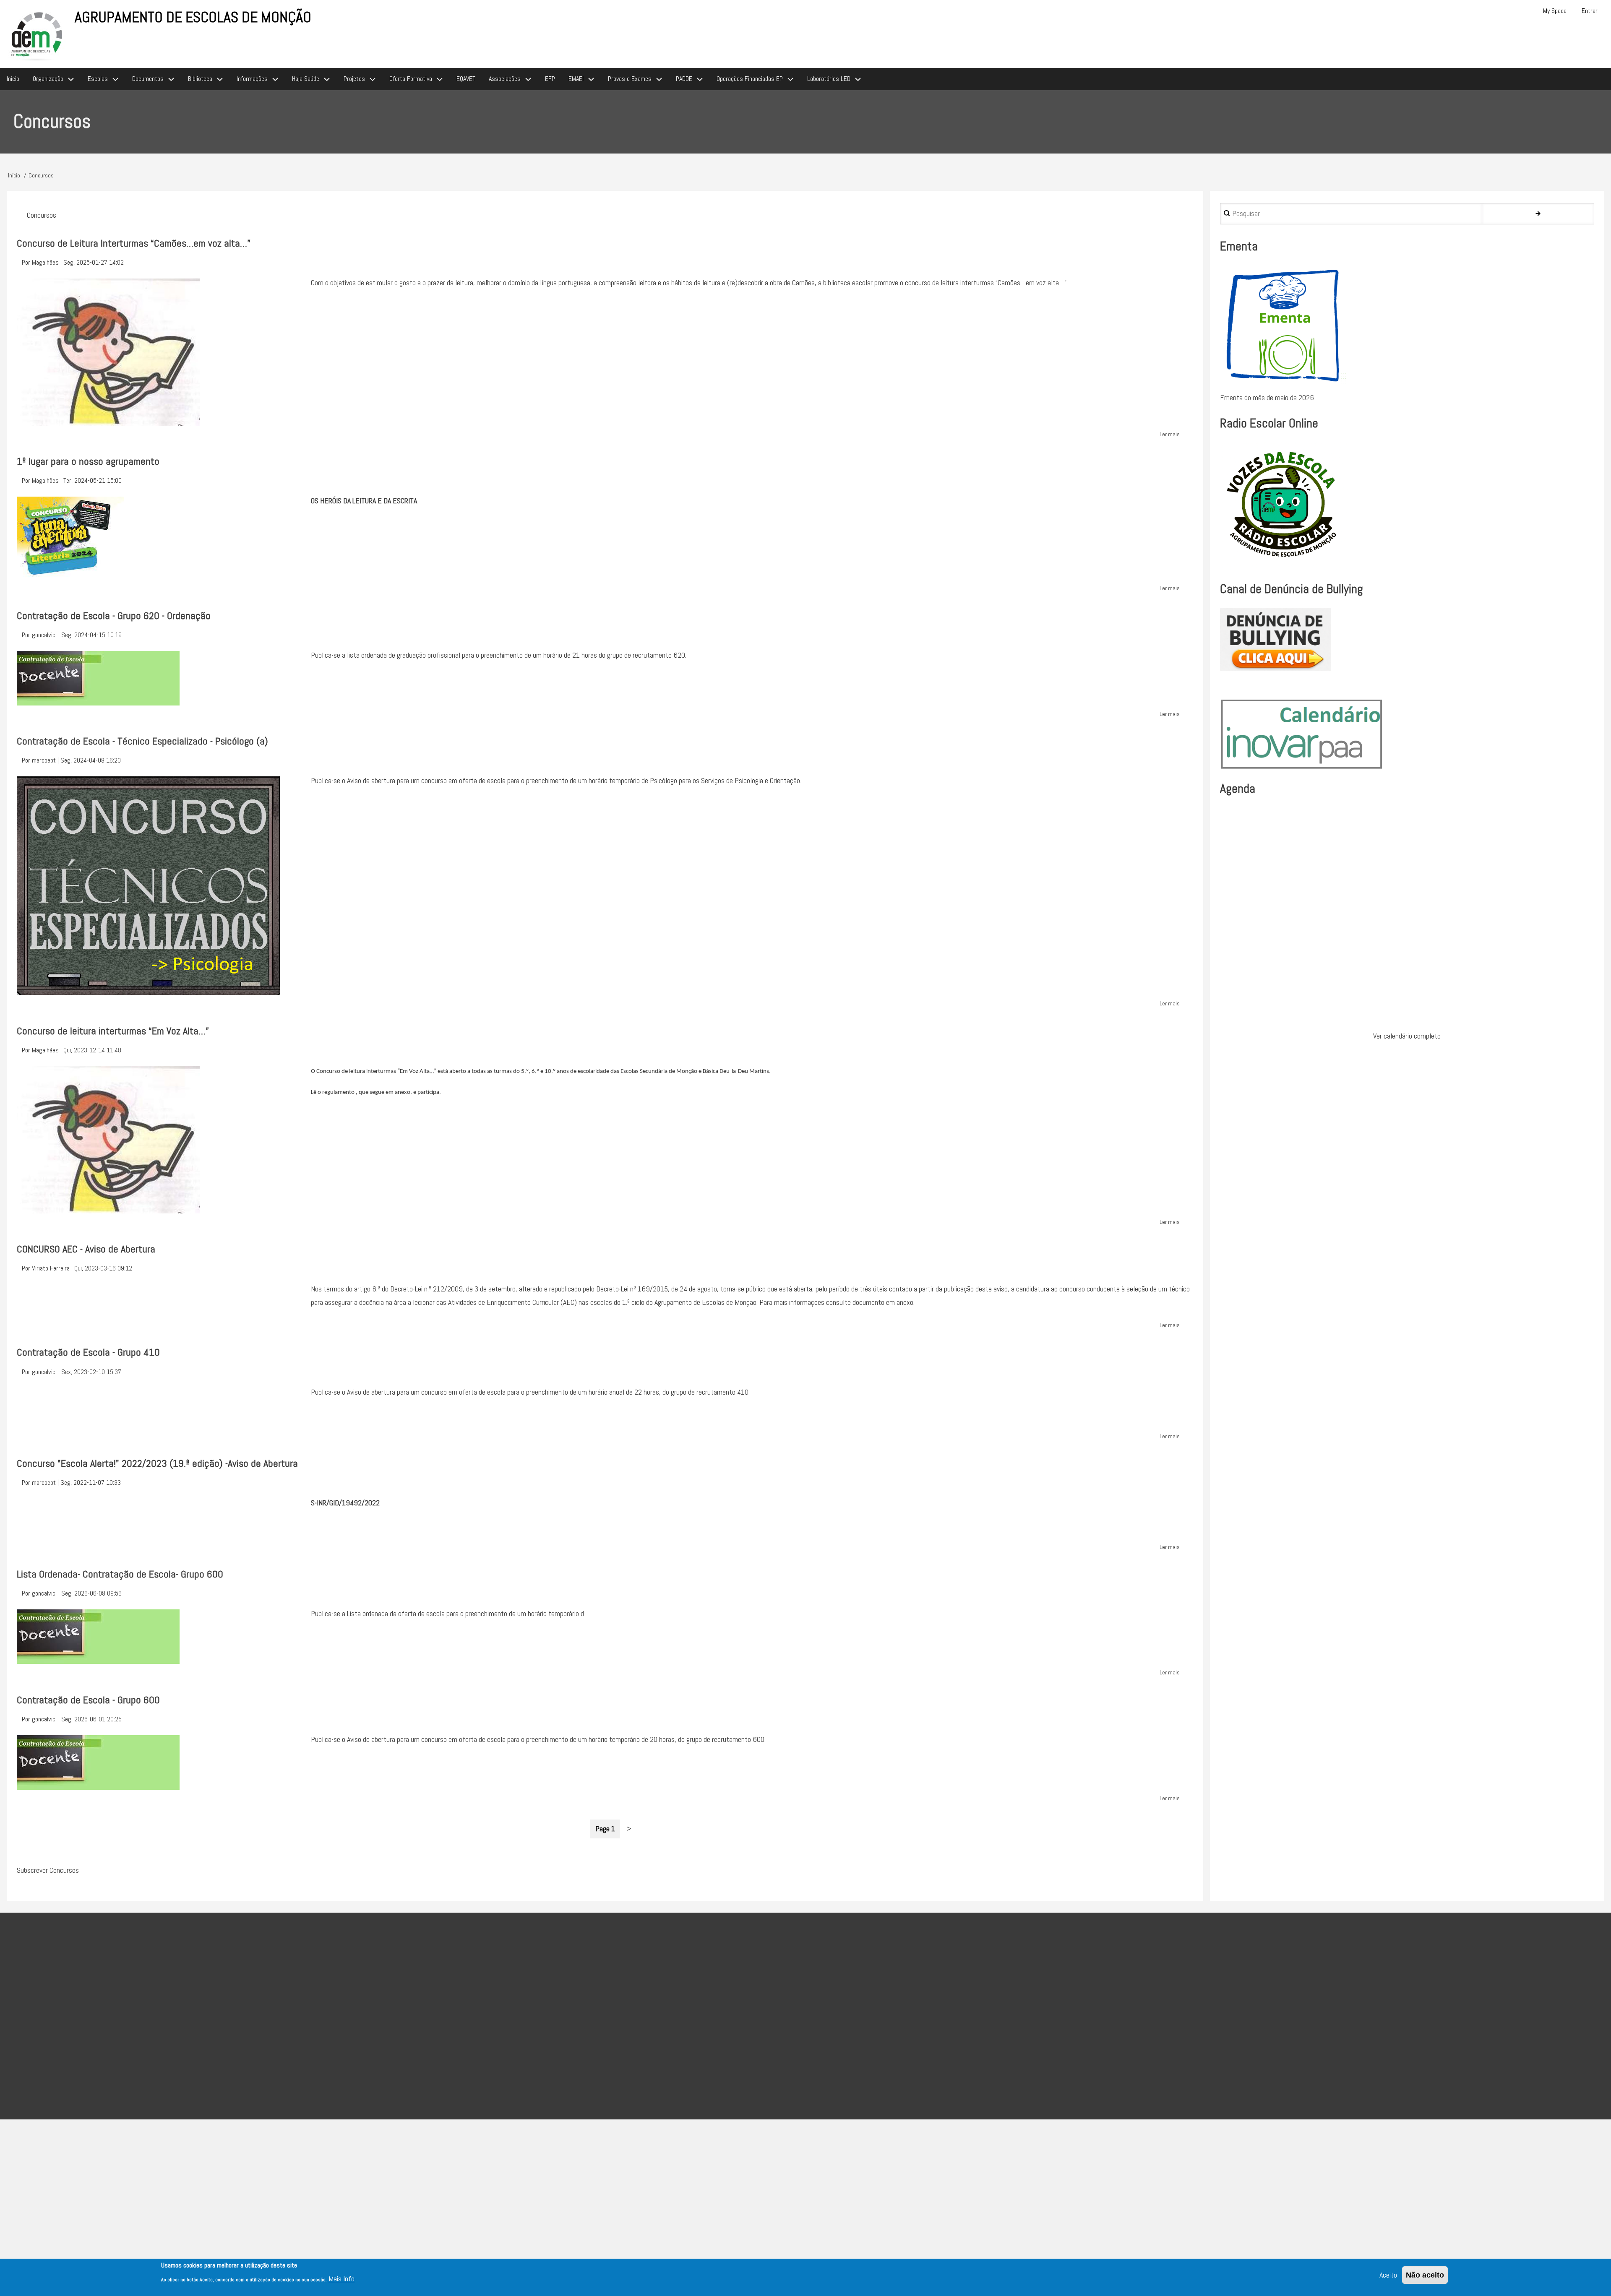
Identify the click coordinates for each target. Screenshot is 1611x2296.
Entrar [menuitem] (1590, 11)
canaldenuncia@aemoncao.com (723, 2047)
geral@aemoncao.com (655, 2027)
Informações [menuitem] (252, 79)
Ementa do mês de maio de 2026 (1267, 397)
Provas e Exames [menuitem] (630, 79)
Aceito (1388, 2275)
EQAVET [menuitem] (466, 79)
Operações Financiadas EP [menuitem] (750, 79)
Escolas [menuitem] (98, 79)
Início (14, 175)
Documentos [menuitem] (148, 79)
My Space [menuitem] (1555, 11)
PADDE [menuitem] (684, 79)
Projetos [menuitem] (354, 79)
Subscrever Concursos (48, 1870)
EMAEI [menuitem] (576, 79)
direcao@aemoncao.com (605, 2005)
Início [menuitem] (13, 79)
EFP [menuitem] (550, 79)
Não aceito (1425, 2275)
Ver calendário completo (1407, 1036)
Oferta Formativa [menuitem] (411, 79)
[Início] (37, 35)
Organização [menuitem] (48, 79)
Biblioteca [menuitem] (200, 79)
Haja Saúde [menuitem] (306, 79)
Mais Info (341, 2279)
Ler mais (1170, 435)
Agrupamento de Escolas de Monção (193, 17)
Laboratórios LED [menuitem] (829, 79)
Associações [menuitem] (505, 79)
